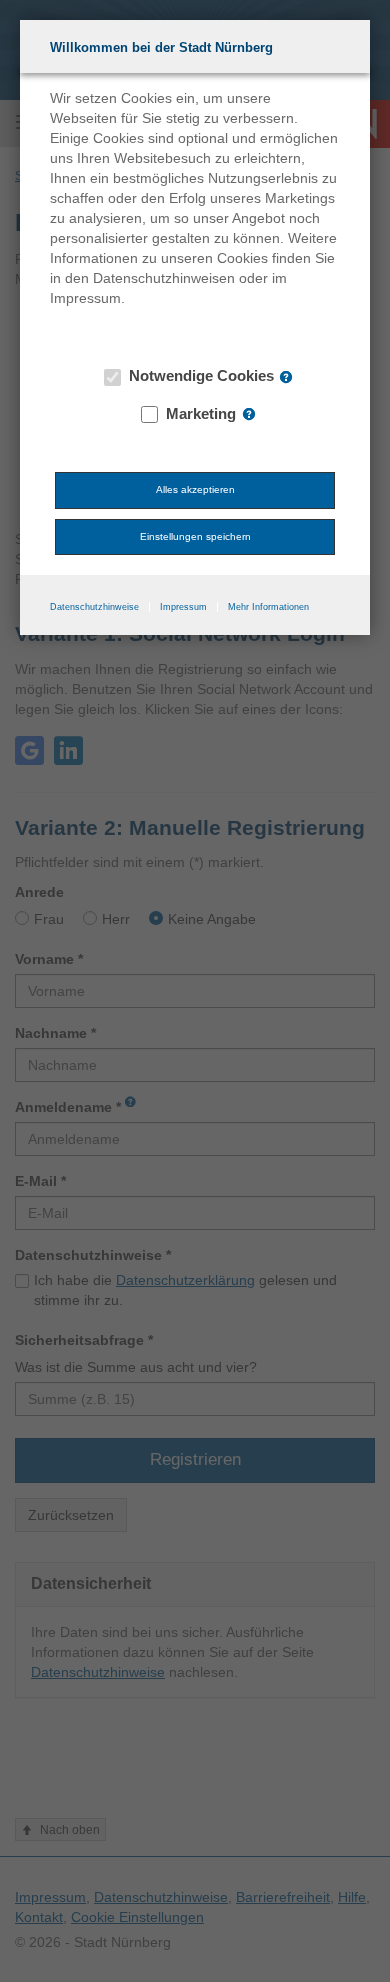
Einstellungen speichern (195, 536)
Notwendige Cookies (199, 375)
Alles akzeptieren (195, 489)
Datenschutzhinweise (94, 607)
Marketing (199, 413)
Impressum (183, 607)
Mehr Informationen (268, 607)
